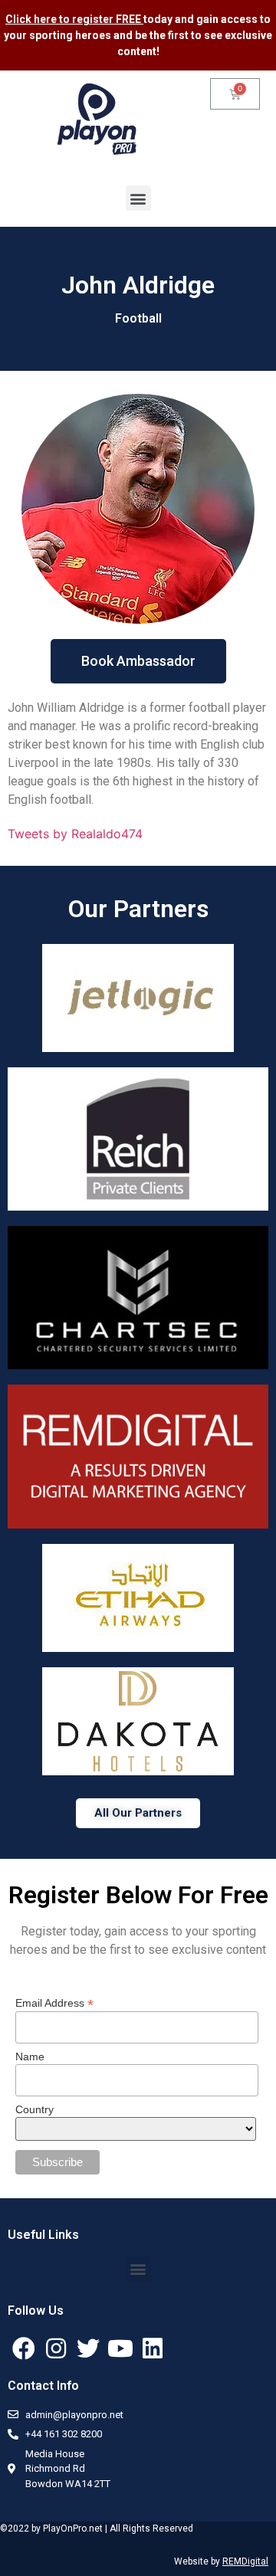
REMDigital (245, 2561)
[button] (138, 198)
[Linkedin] (153, 2348)
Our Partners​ (138, 909)
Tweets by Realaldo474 (75, 834)
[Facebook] (24, 2348)
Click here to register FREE (74, 19)
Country (34, 2109)
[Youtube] (120, 2348)
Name (30, 2057)
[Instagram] (56, 2348)
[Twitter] (88, 2348)
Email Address (54, 2002)
